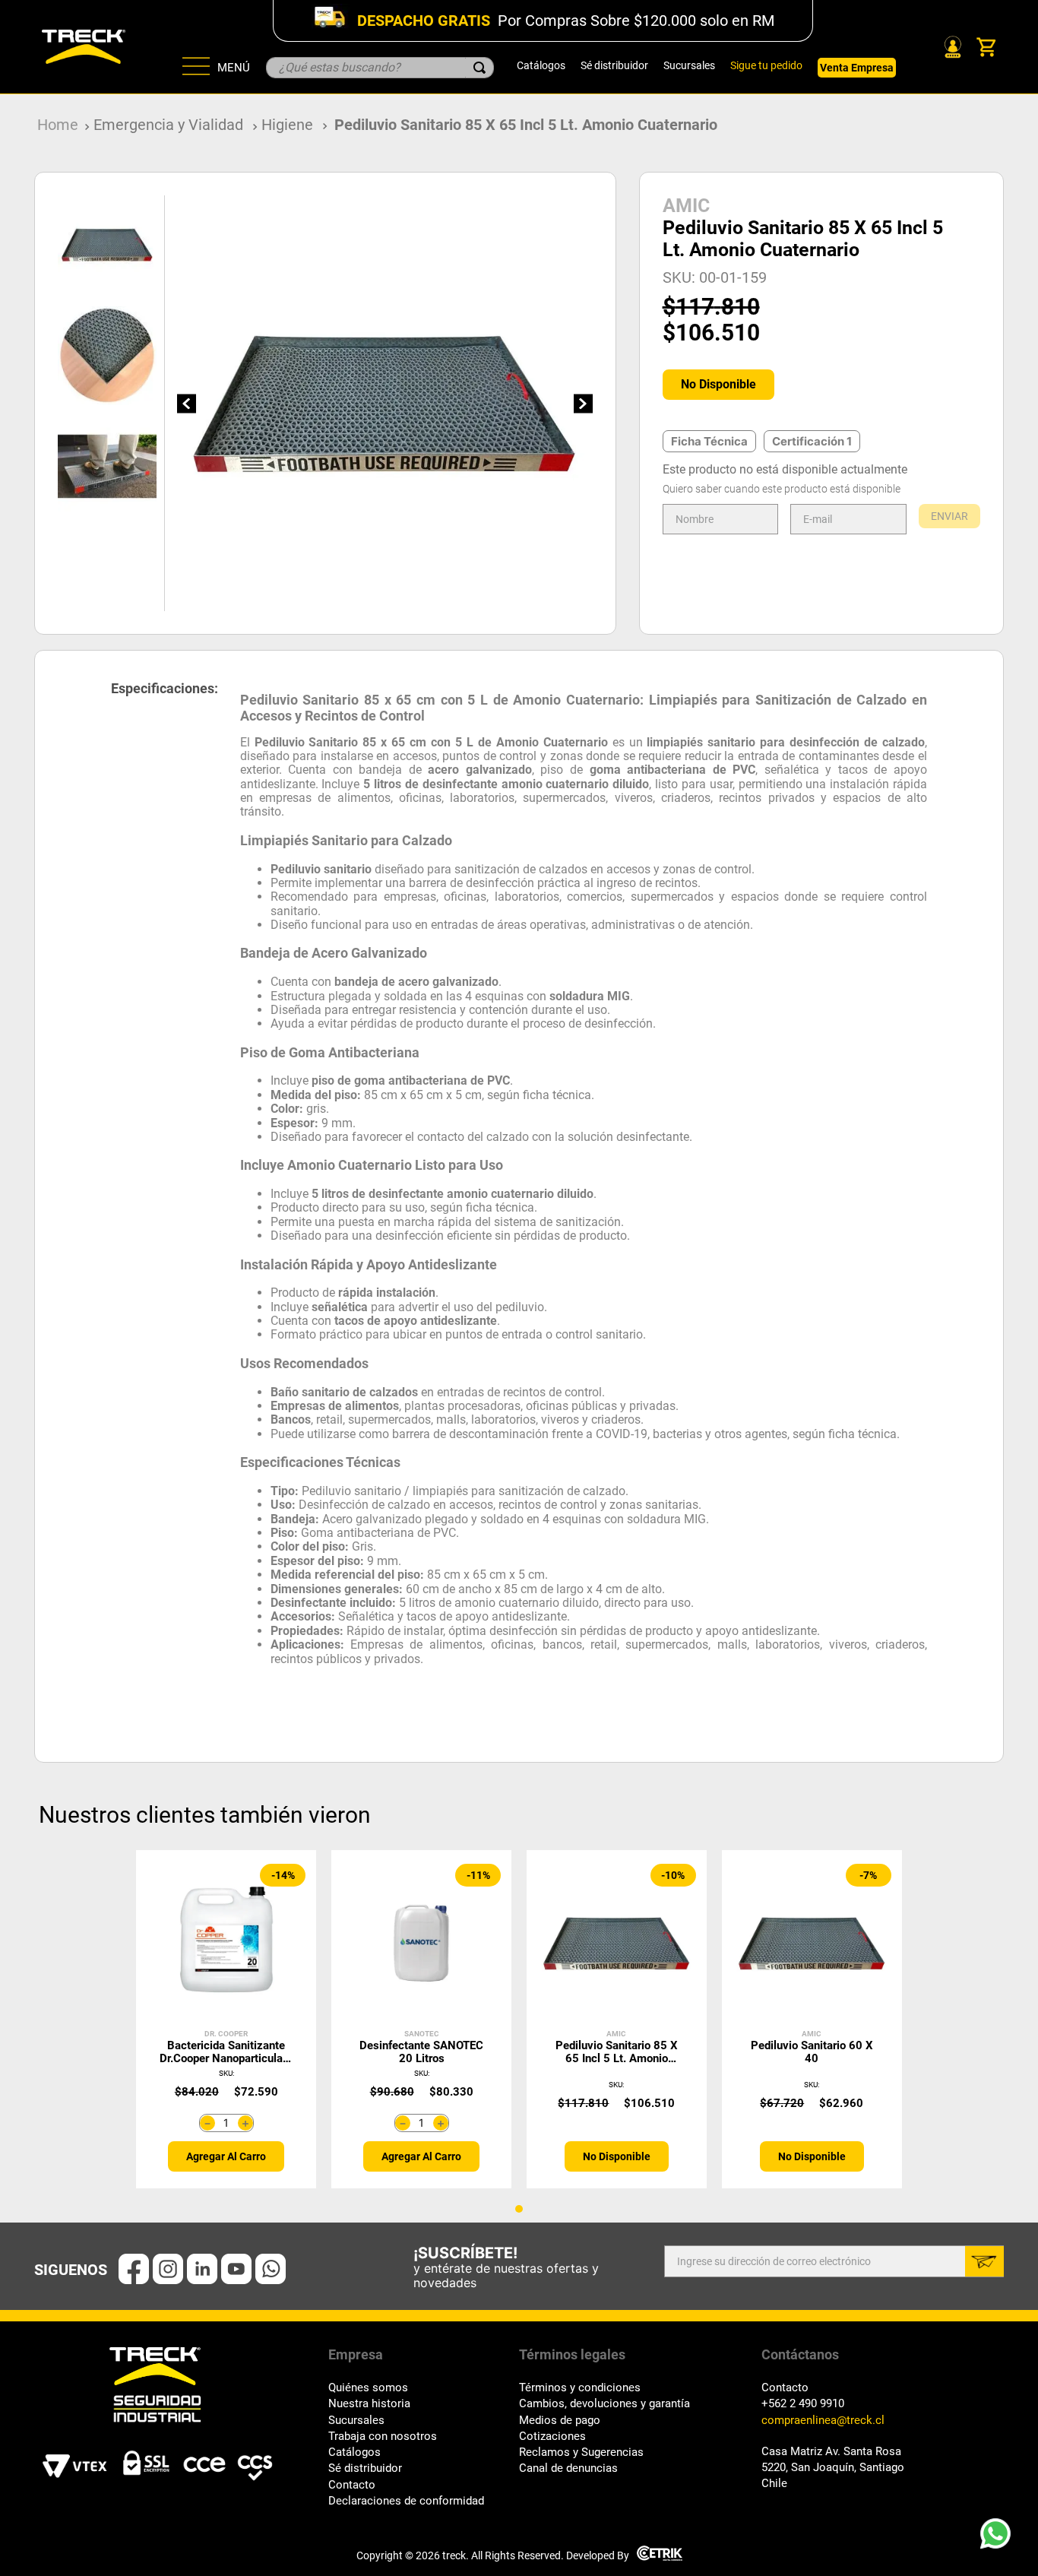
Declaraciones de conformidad (406, 2501)
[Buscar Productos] (479, 68)
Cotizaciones (552, 2437)
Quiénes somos (368, 2388)
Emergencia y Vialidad (168, 125)
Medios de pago (560, 2421)
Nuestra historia (369, 2404)
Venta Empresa (857, 68)
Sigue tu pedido (766, 65)
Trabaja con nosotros (383, 2437)
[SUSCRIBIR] (984, 2261)
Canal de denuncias (568, 2468)
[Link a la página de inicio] (58, 125)
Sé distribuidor (614, 65)
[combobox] (380, 68)
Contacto (352, 2485)
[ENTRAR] (951, 47)
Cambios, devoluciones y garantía (604, 2404)
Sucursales (689, 65)
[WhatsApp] (1000, 2538)
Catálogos (541, 65)
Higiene (287, 125)
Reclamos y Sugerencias (581, 2452)
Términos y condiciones (580, 2388)
